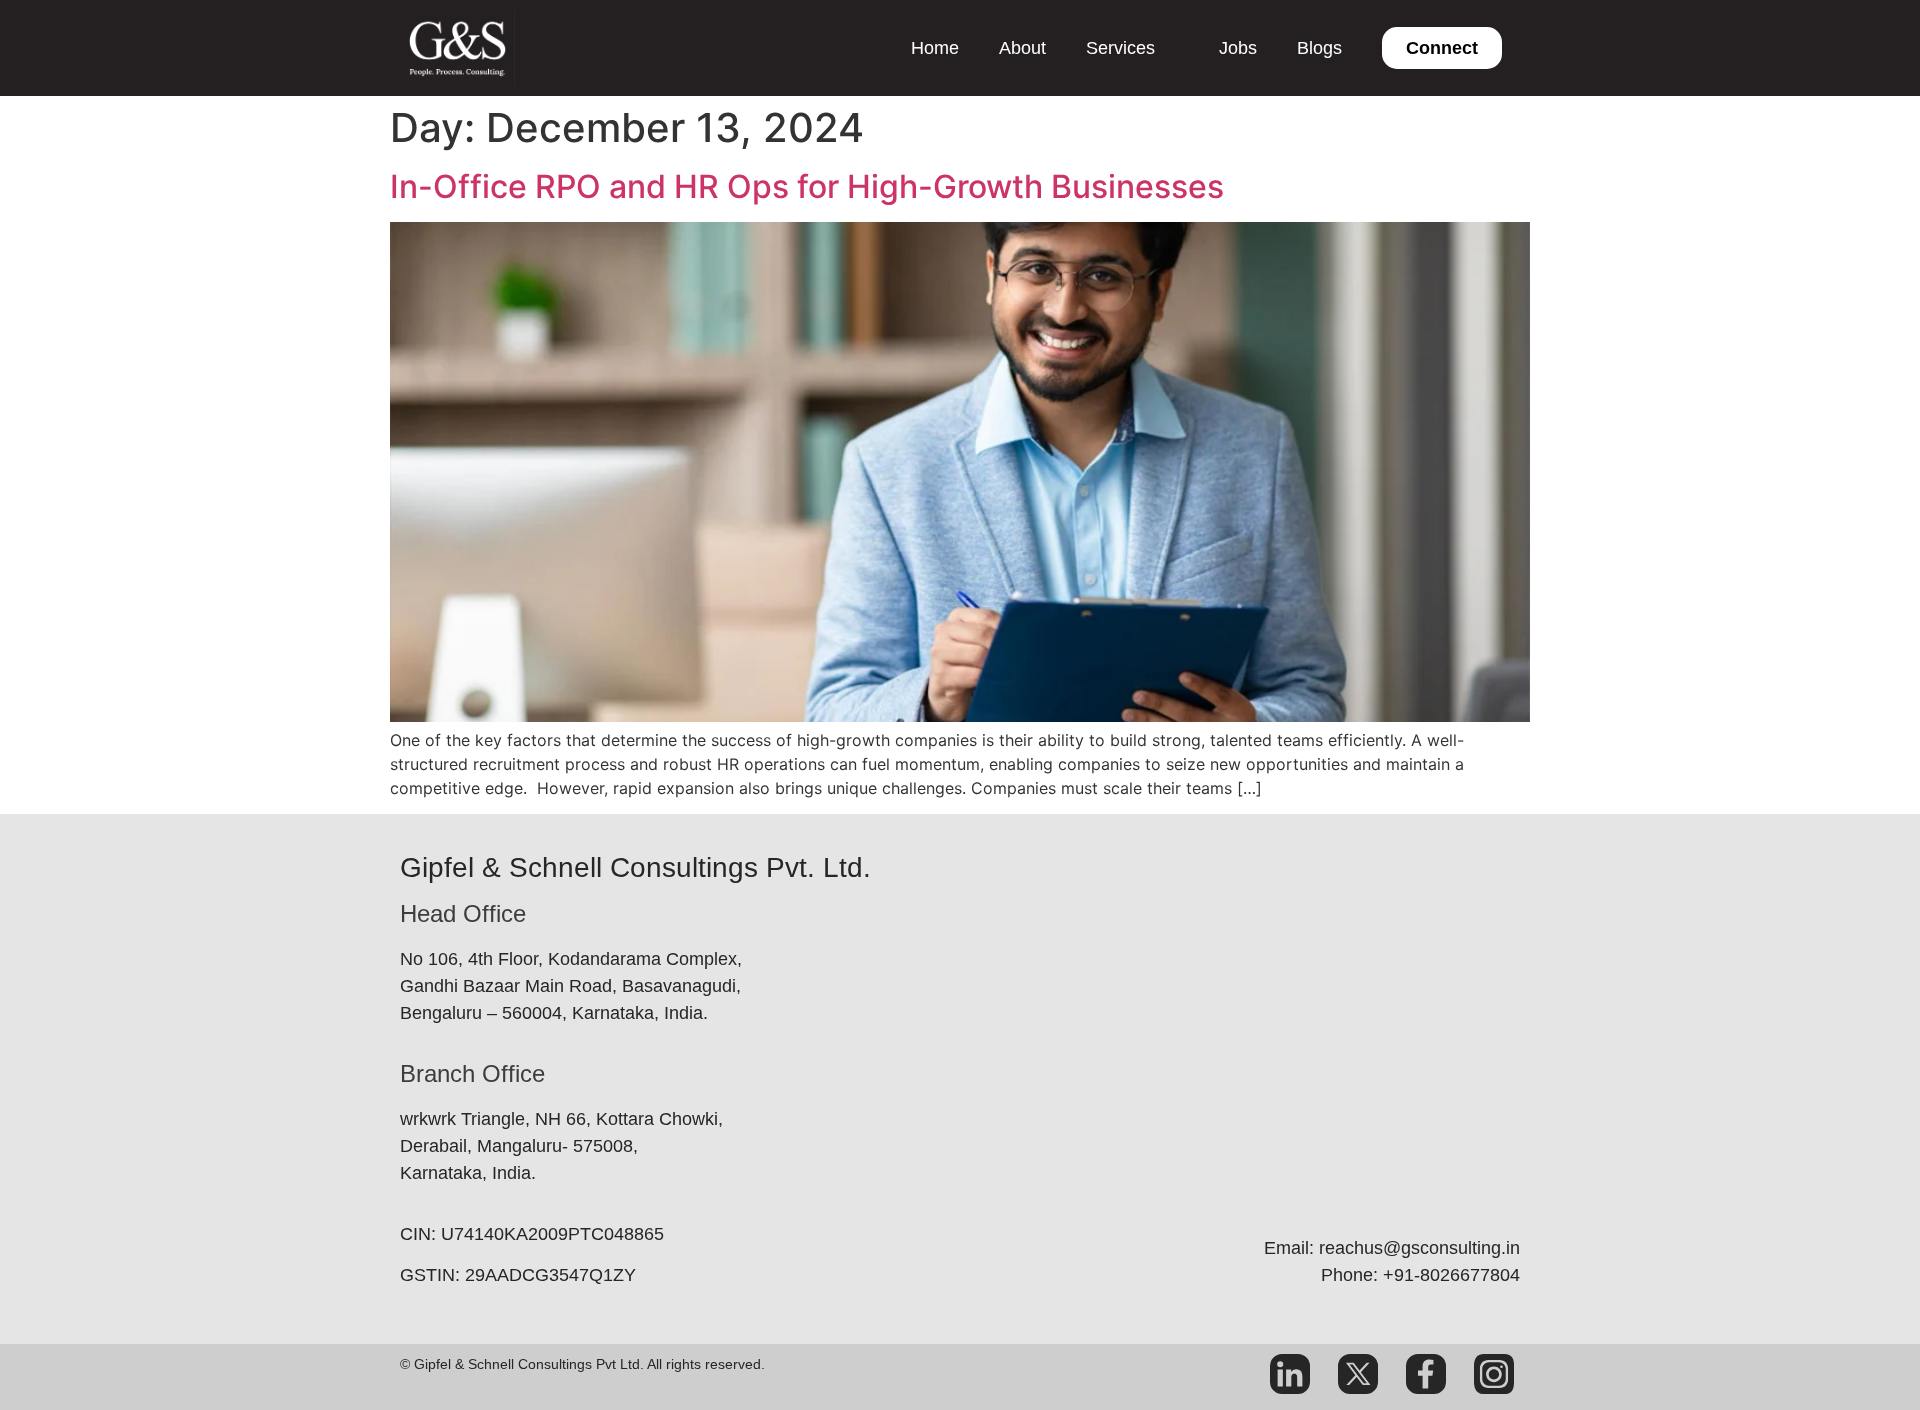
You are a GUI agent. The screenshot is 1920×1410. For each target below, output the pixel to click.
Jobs (1238, 48)
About (1022, 48)
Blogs (1319, 48)
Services (1120, 48)
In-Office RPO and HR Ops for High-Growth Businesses (819, 186)
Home (935, 48)
